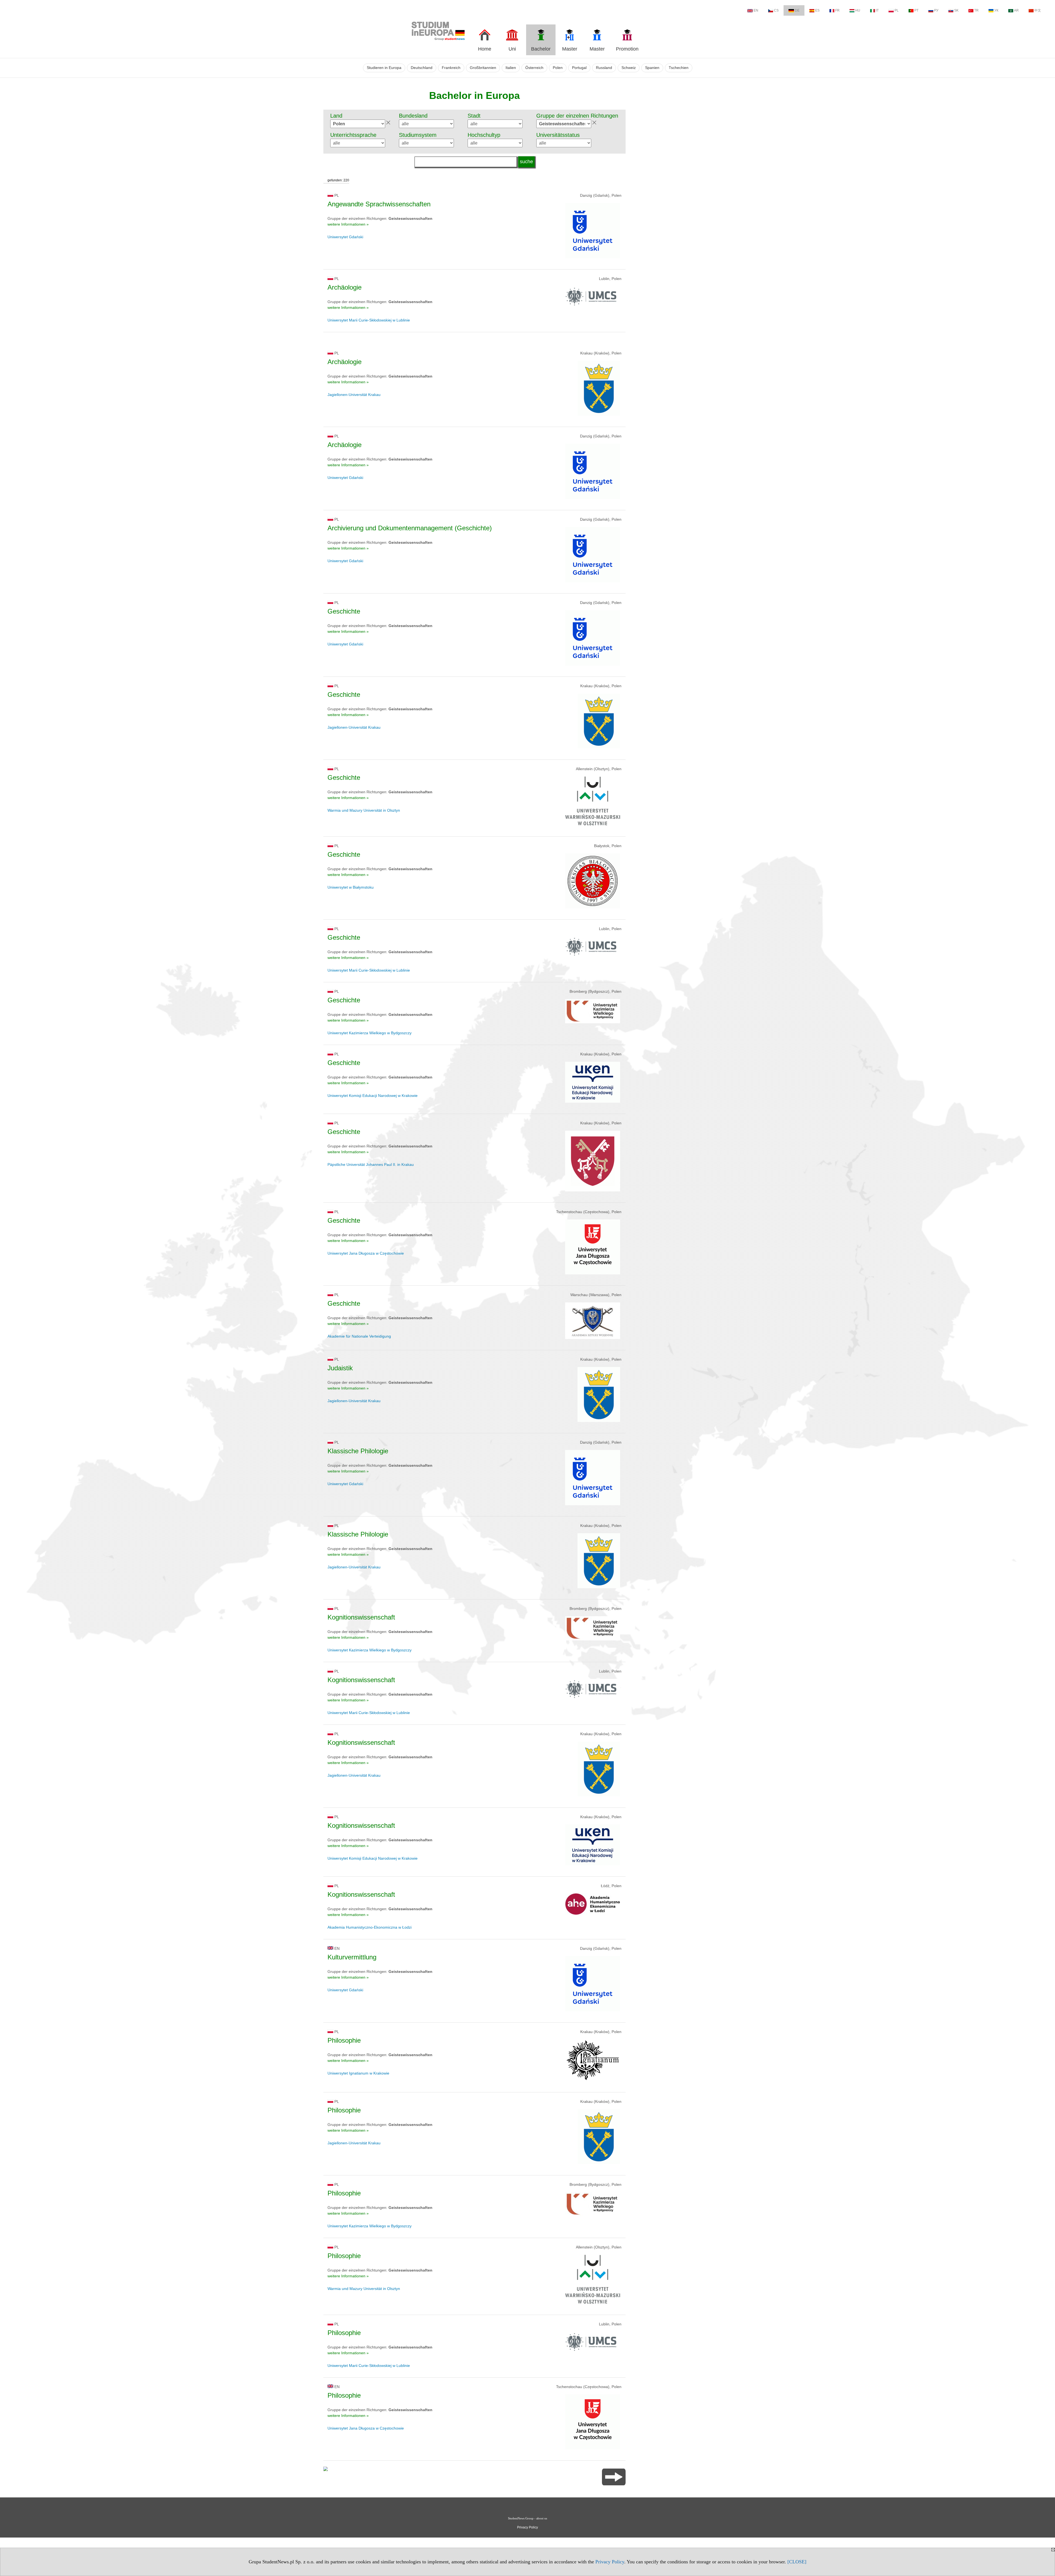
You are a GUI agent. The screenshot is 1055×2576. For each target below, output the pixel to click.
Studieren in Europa (384, 68)
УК (996, 10)
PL (897, 10)
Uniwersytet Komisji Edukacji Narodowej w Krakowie (373, 1096)
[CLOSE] (797, 2562)
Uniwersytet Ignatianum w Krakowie (358, 2073)
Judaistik (340, 1368)
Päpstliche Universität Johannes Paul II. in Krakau (371, 1164)
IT (877, 10)
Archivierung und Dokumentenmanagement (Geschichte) (410, 528)
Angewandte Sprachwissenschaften (379, 204)
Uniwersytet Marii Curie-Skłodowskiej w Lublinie (369, 320)
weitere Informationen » (348, 224)
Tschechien (679, 68)
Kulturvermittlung (352, 1957)
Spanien (652, 68)
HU (858, 10)
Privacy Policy (610, 2562)
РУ (936, 10)
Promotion (627, 49)
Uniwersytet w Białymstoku (351, 887)
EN (756, 10)
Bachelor (541, 49)
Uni (512, 49)
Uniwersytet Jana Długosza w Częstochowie (366, 1253)
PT (916, 10)
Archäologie (345, 287)
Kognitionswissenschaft (361, 1617)
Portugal (579, 68)
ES (817, 10)
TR (976, 10)
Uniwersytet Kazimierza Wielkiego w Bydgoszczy (370, 1033)
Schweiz (629, 68)
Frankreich (451, 68)
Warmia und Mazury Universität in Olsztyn (364, 810)
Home (485, 49)
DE (797, 10)
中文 (1038, 10)
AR (1016, 10)
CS (776, 10)
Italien (511, 68)
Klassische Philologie (358, 1451)
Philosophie (344, 2040)
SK (956, 10)
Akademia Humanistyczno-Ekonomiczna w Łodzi (370, 1927)
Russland (604, 68)
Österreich (534, 68)
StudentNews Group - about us (527, 2518)
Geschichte (344, 611)
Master (570, 49)
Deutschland (422, 68)
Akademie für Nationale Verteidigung (359, 1336)
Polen (558, 68)
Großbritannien (483, 68)
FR (837, 10)
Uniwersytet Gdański (345, 237)
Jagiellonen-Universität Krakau (354, 395)
